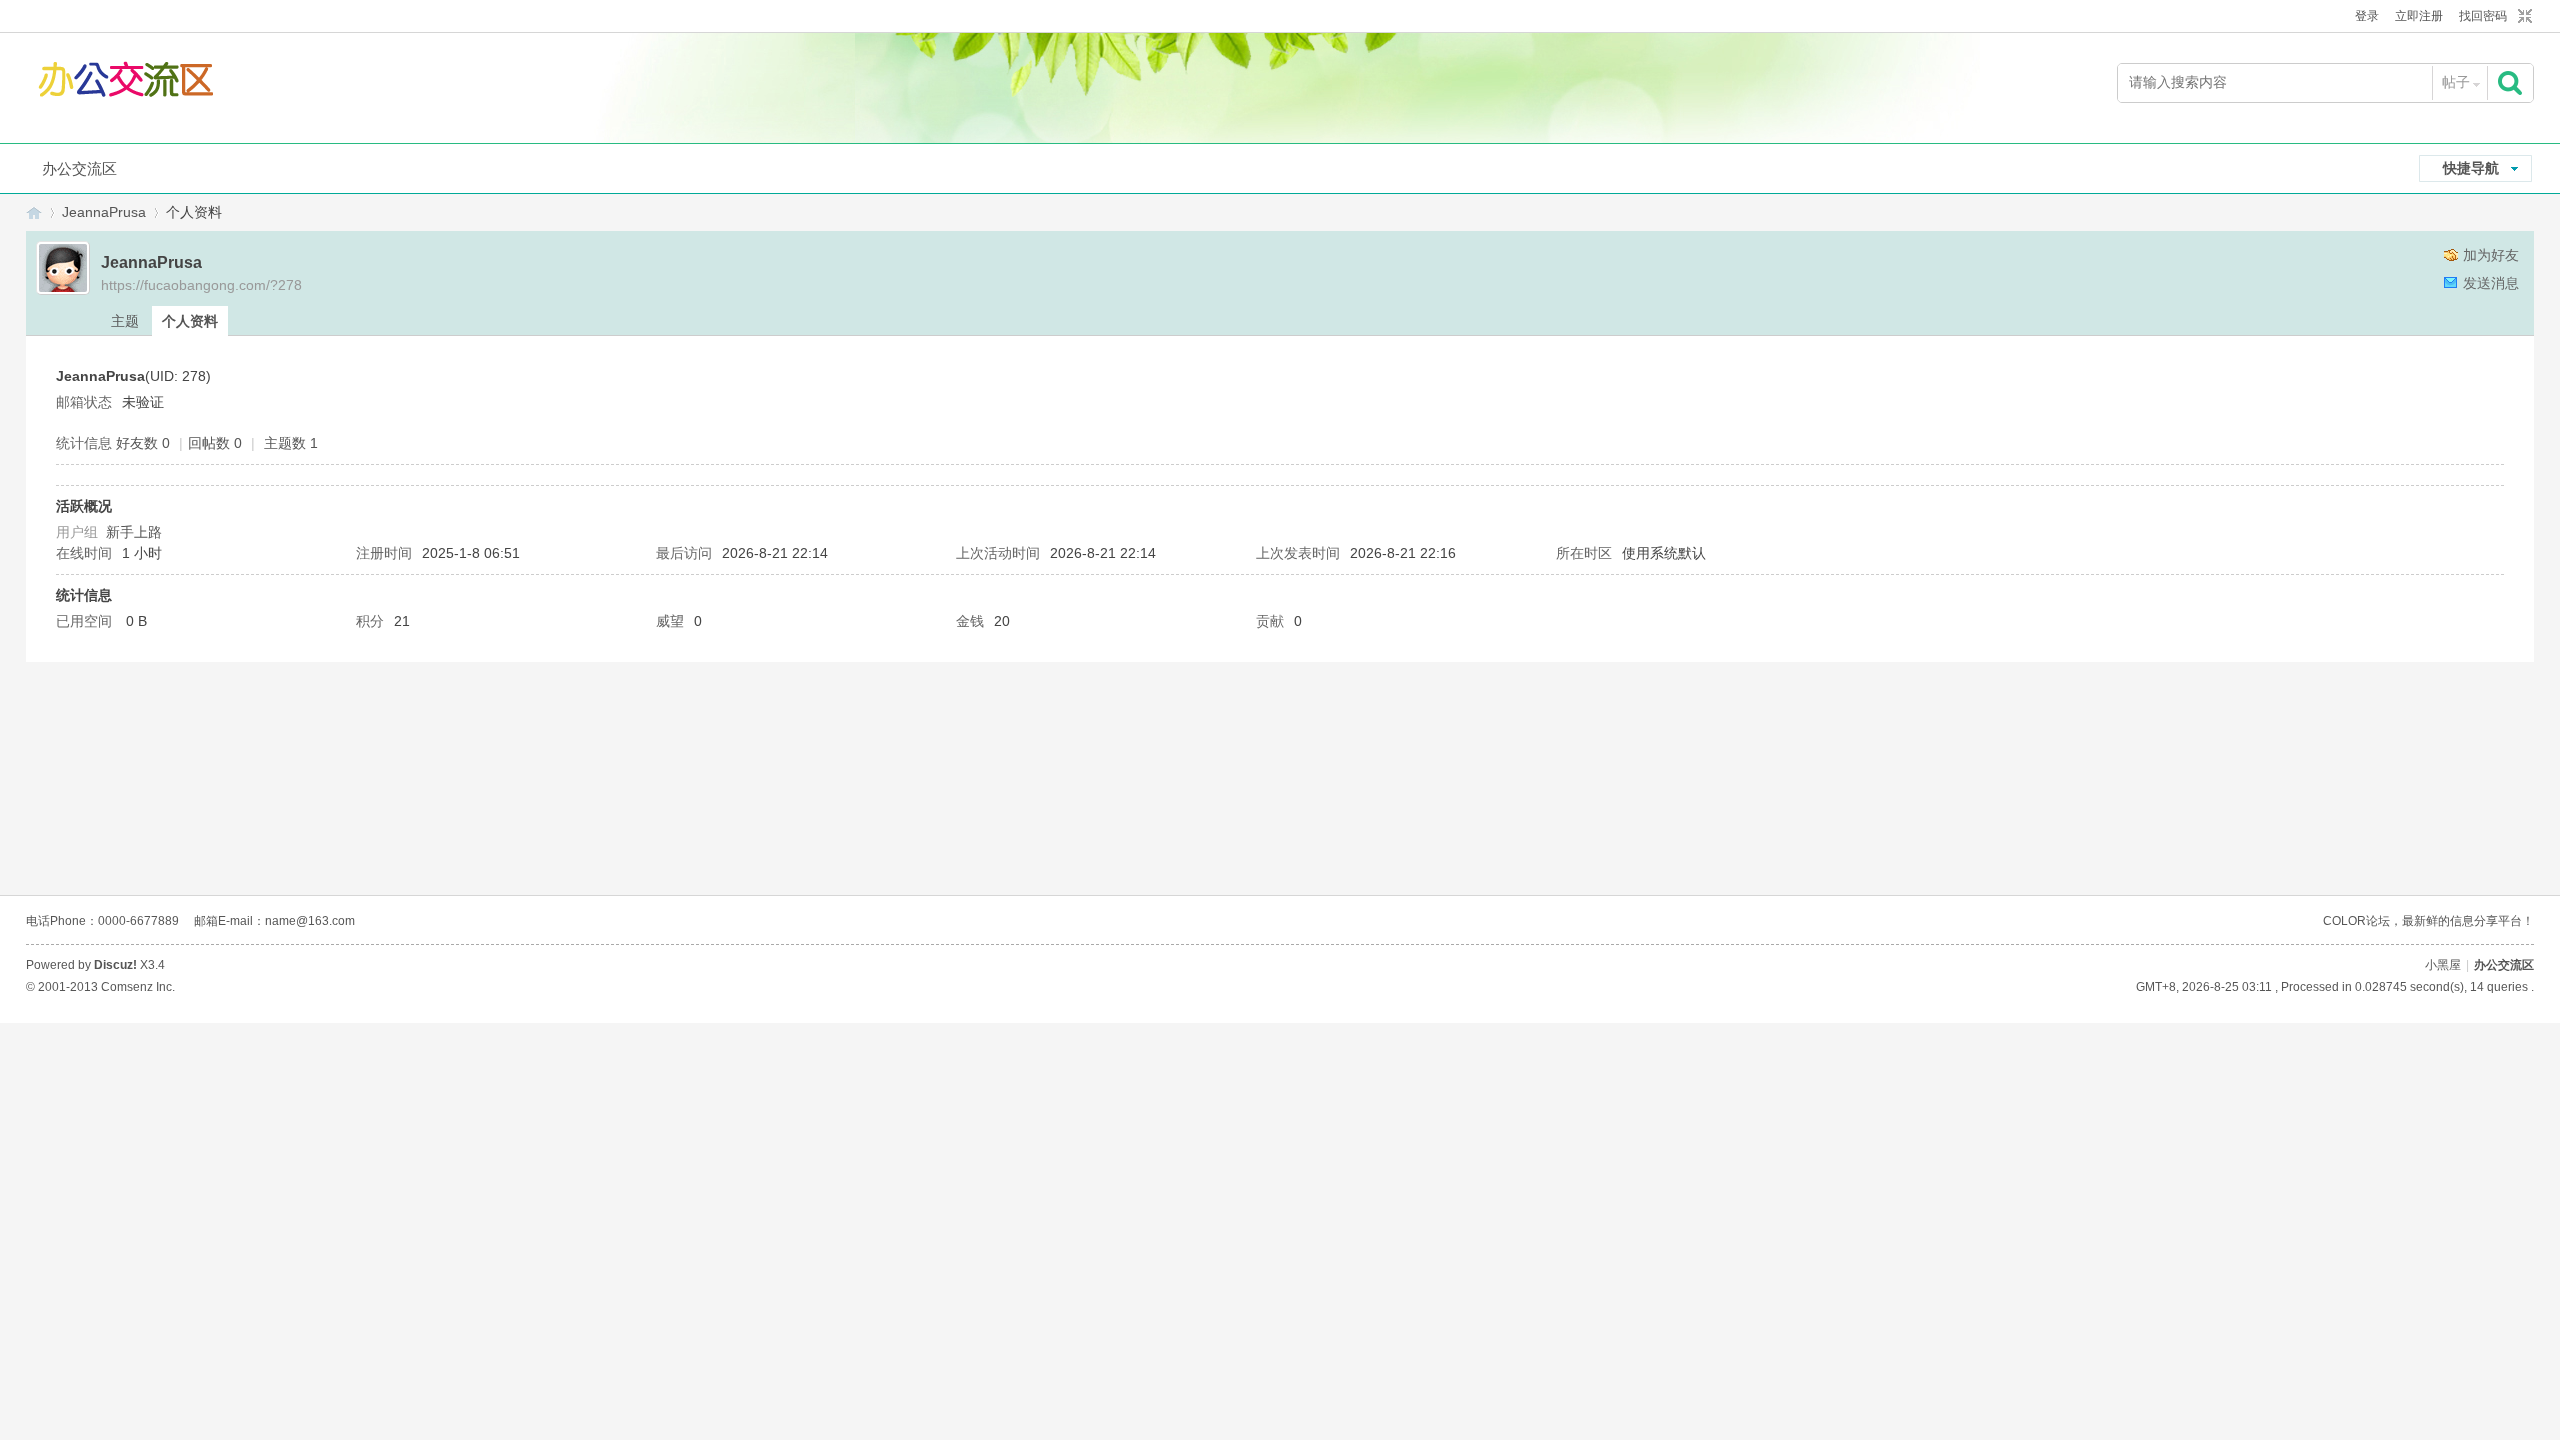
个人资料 (190, 321)
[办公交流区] (128, 83)
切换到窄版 (2522, 17)
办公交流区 (79, 168)
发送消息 (2491, 283)
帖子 (2456, 82)
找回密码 (2483, 16)
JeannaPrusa (104, 212)
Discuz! (115, 965)
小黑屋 (2443, 965)
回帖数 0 (215, 443)
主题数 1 (291, 443)
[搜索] (2512, 82)
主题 (125, 321)
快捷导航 (2471, 168)
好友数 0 (143, 443)
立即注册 (2419, 16)
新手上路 (134, 532)
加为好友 (2491, 255)
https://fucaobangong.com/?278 (201, 285)
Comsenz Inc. (138, 987)
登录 (2367, 16)
